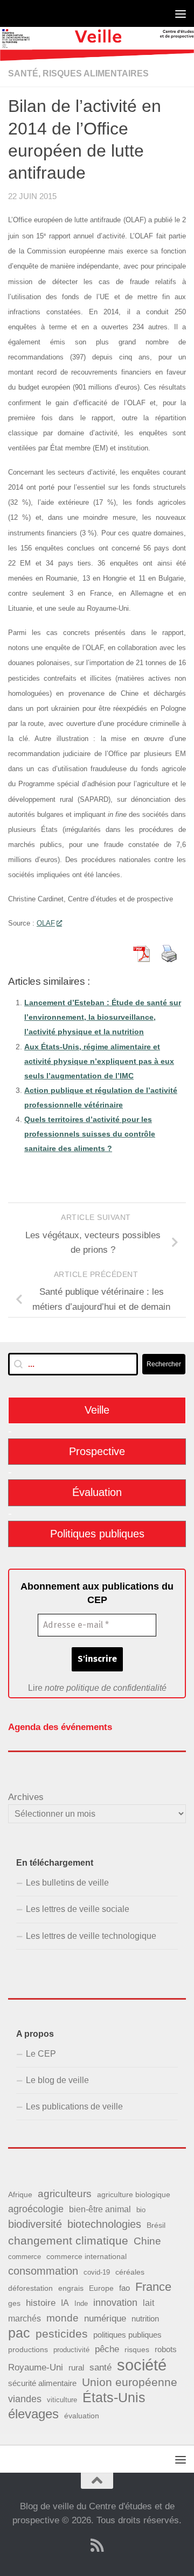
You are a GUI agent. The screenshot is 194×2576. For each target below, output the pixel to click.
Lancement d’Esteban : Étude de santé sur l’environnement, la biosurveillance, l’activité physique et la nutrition (103, 1017)
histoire (41, 2303)
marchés (25, 2318)
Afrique (20, 2194)
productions (28, 2349)
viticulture (62, 2400)
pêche (107, 2349)
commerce (25, 2257)
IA (65, 2303)
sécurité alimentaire (42, 2383)
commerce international (86, 2256)
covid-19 (97, 2272)
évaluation (82, 2416)
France (153, 2287)
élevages (33, 2414)
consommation (43, 2271)
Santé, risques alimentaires (78, 73)
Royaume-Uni (36, 2367)
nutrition (145, 2319)
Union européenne (130, 2382)
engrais (71, 2288)
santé (101, 2367)
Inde (81, 2303)
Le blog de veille (57, 2080)
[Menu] (181, 13)
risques (137, 2349)
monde (63, 2318)
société (142, 2365)
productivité (71, 2350)
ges (14, 2303)
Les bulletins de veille (67, 1883)
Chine (147, 2241)
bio (141, 2210)
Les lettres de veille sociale (78, 1909)
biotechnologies (104, 2224)
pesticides (62, 2334)
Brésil (156, 2225)
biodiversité (35, 2224)
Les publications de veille (74, 2106)
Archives (26, 1797)
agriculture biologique (134, 2195)
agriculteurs (65, 2194)
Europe (101, 2288)
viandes (25, 2399)
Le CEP (41, 2054)
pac (19, 2333)
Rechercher (164, 1364)
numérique (105, 2318)
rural (76, 2367)
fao (124, 2288)
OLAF (46, 923)
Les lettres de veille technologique (91, 1936)
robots (166, 2349)
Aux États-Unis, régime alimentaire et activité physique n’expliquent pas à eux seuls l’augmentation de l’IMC (99, 1061)
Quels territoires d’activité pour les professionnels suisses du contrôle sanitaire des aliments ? (90, 1134)
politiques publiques (127, 2335)
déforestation (30, 2288)
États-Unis (114, 2398)
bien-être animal (100, 2209)
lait (148, 2303)
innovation (115, 2303)
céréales (130, 2272)
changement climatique (68, 2240)
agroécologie (36, 2209)
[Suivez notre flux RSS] (97, 2545)
